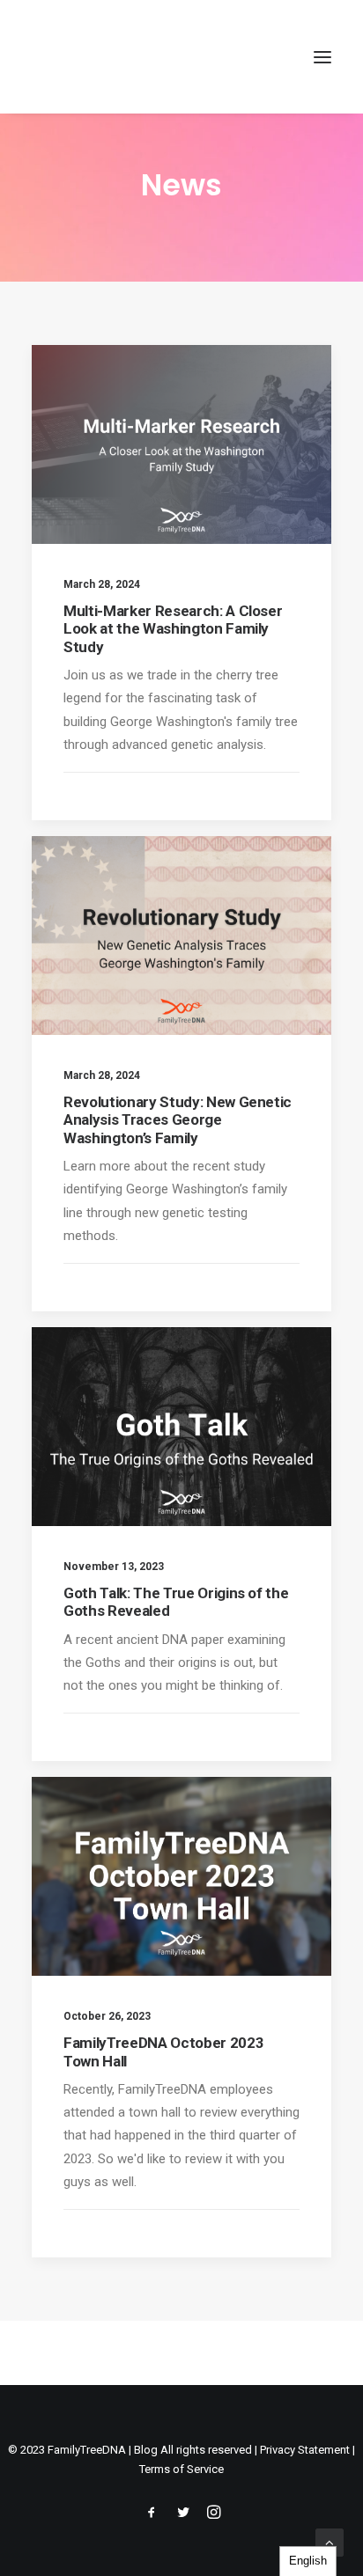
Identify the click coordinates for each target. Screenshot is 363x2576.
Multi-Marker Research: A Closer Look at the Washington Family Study (173, 629)
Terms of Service (181, 2469)
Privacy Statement (305, 2450)
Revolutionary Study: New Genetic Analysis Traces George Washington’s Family (178, 1120)
